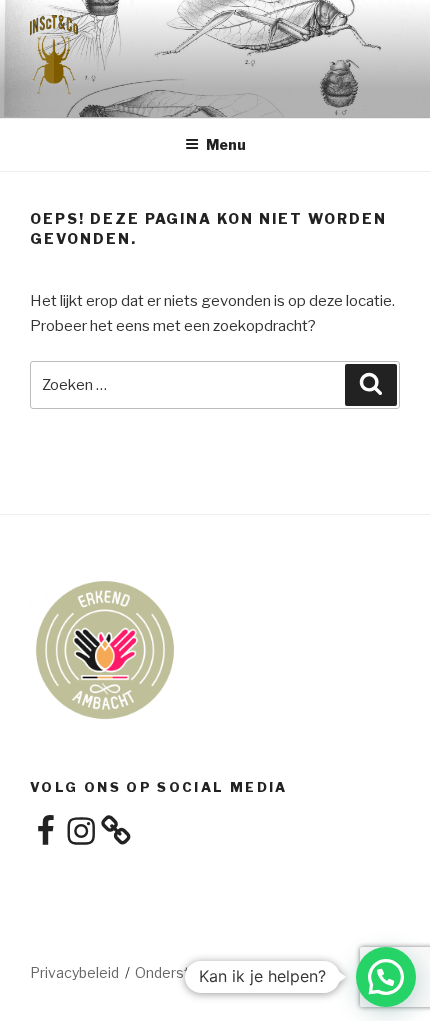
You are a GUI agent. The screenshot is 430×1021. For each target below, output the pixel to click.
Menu (226, 144)
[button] (386, 977)
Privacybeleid (74, 972)
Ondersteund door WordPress (235, 972)
